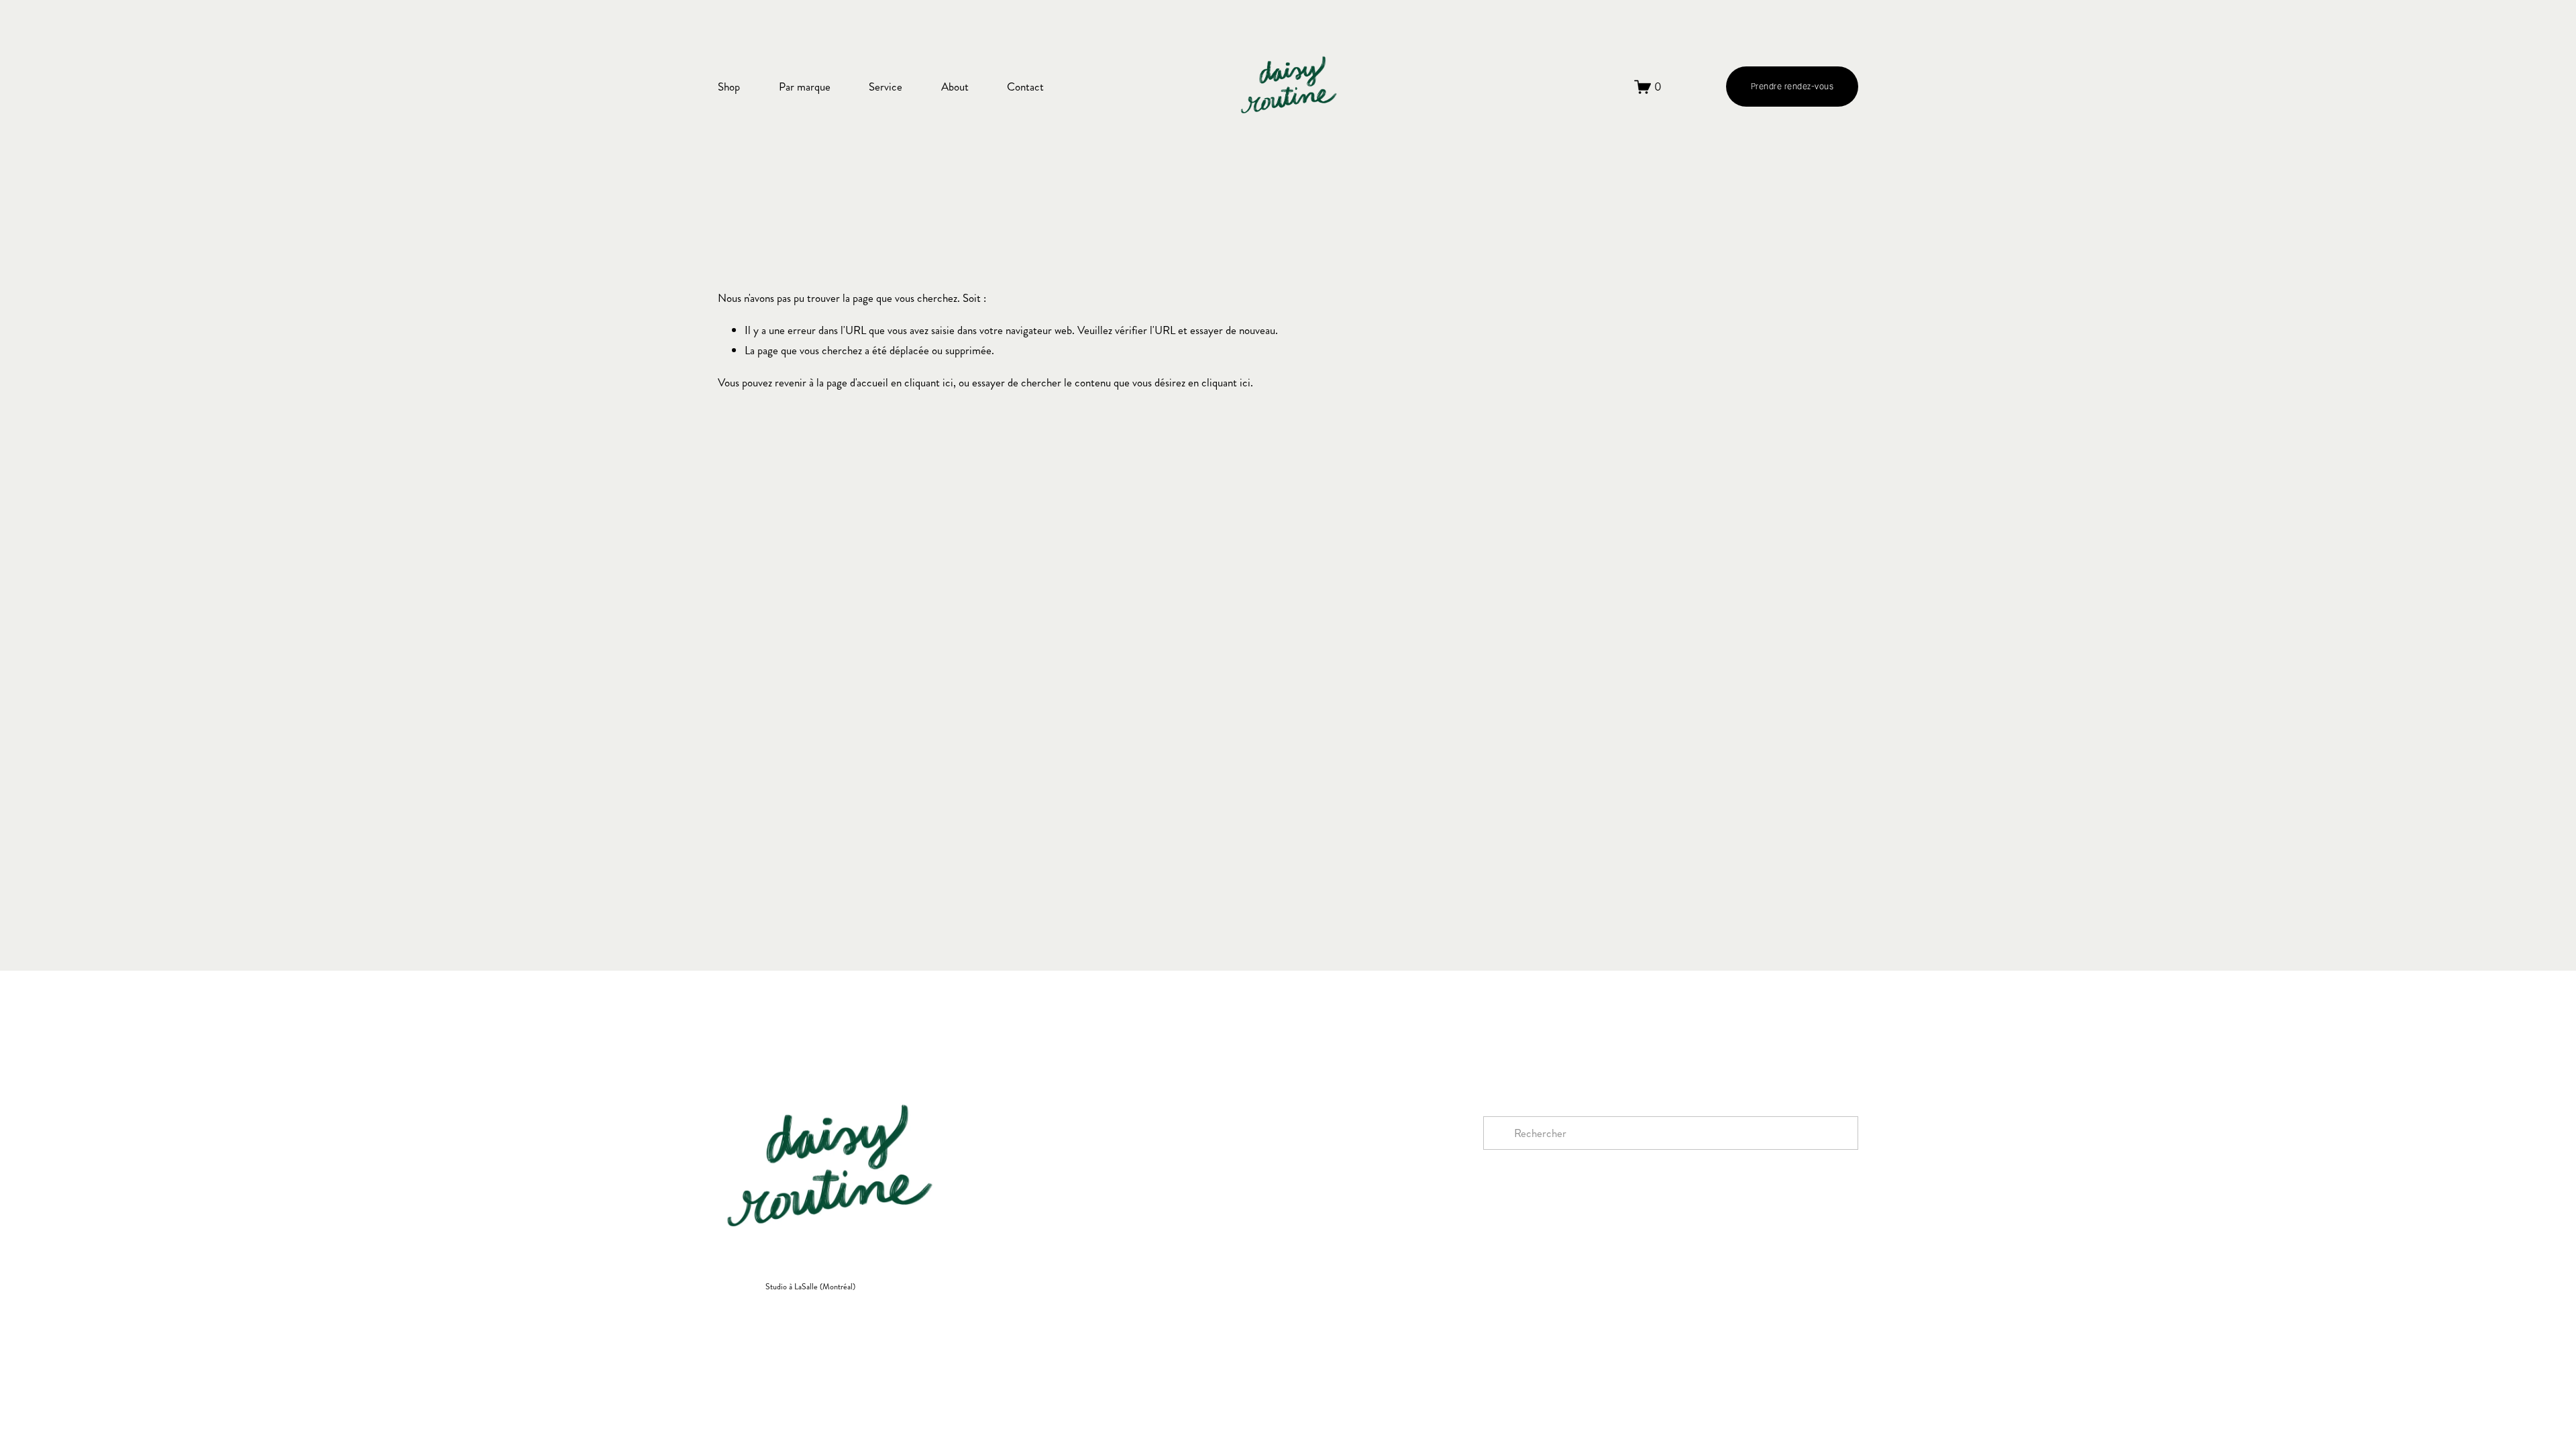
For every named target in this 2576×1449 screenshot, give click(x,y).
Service (885, 87)
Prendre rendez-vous (1792, 87)
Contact (1025, 87)
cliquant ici (929, 382)
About (955, 87)
